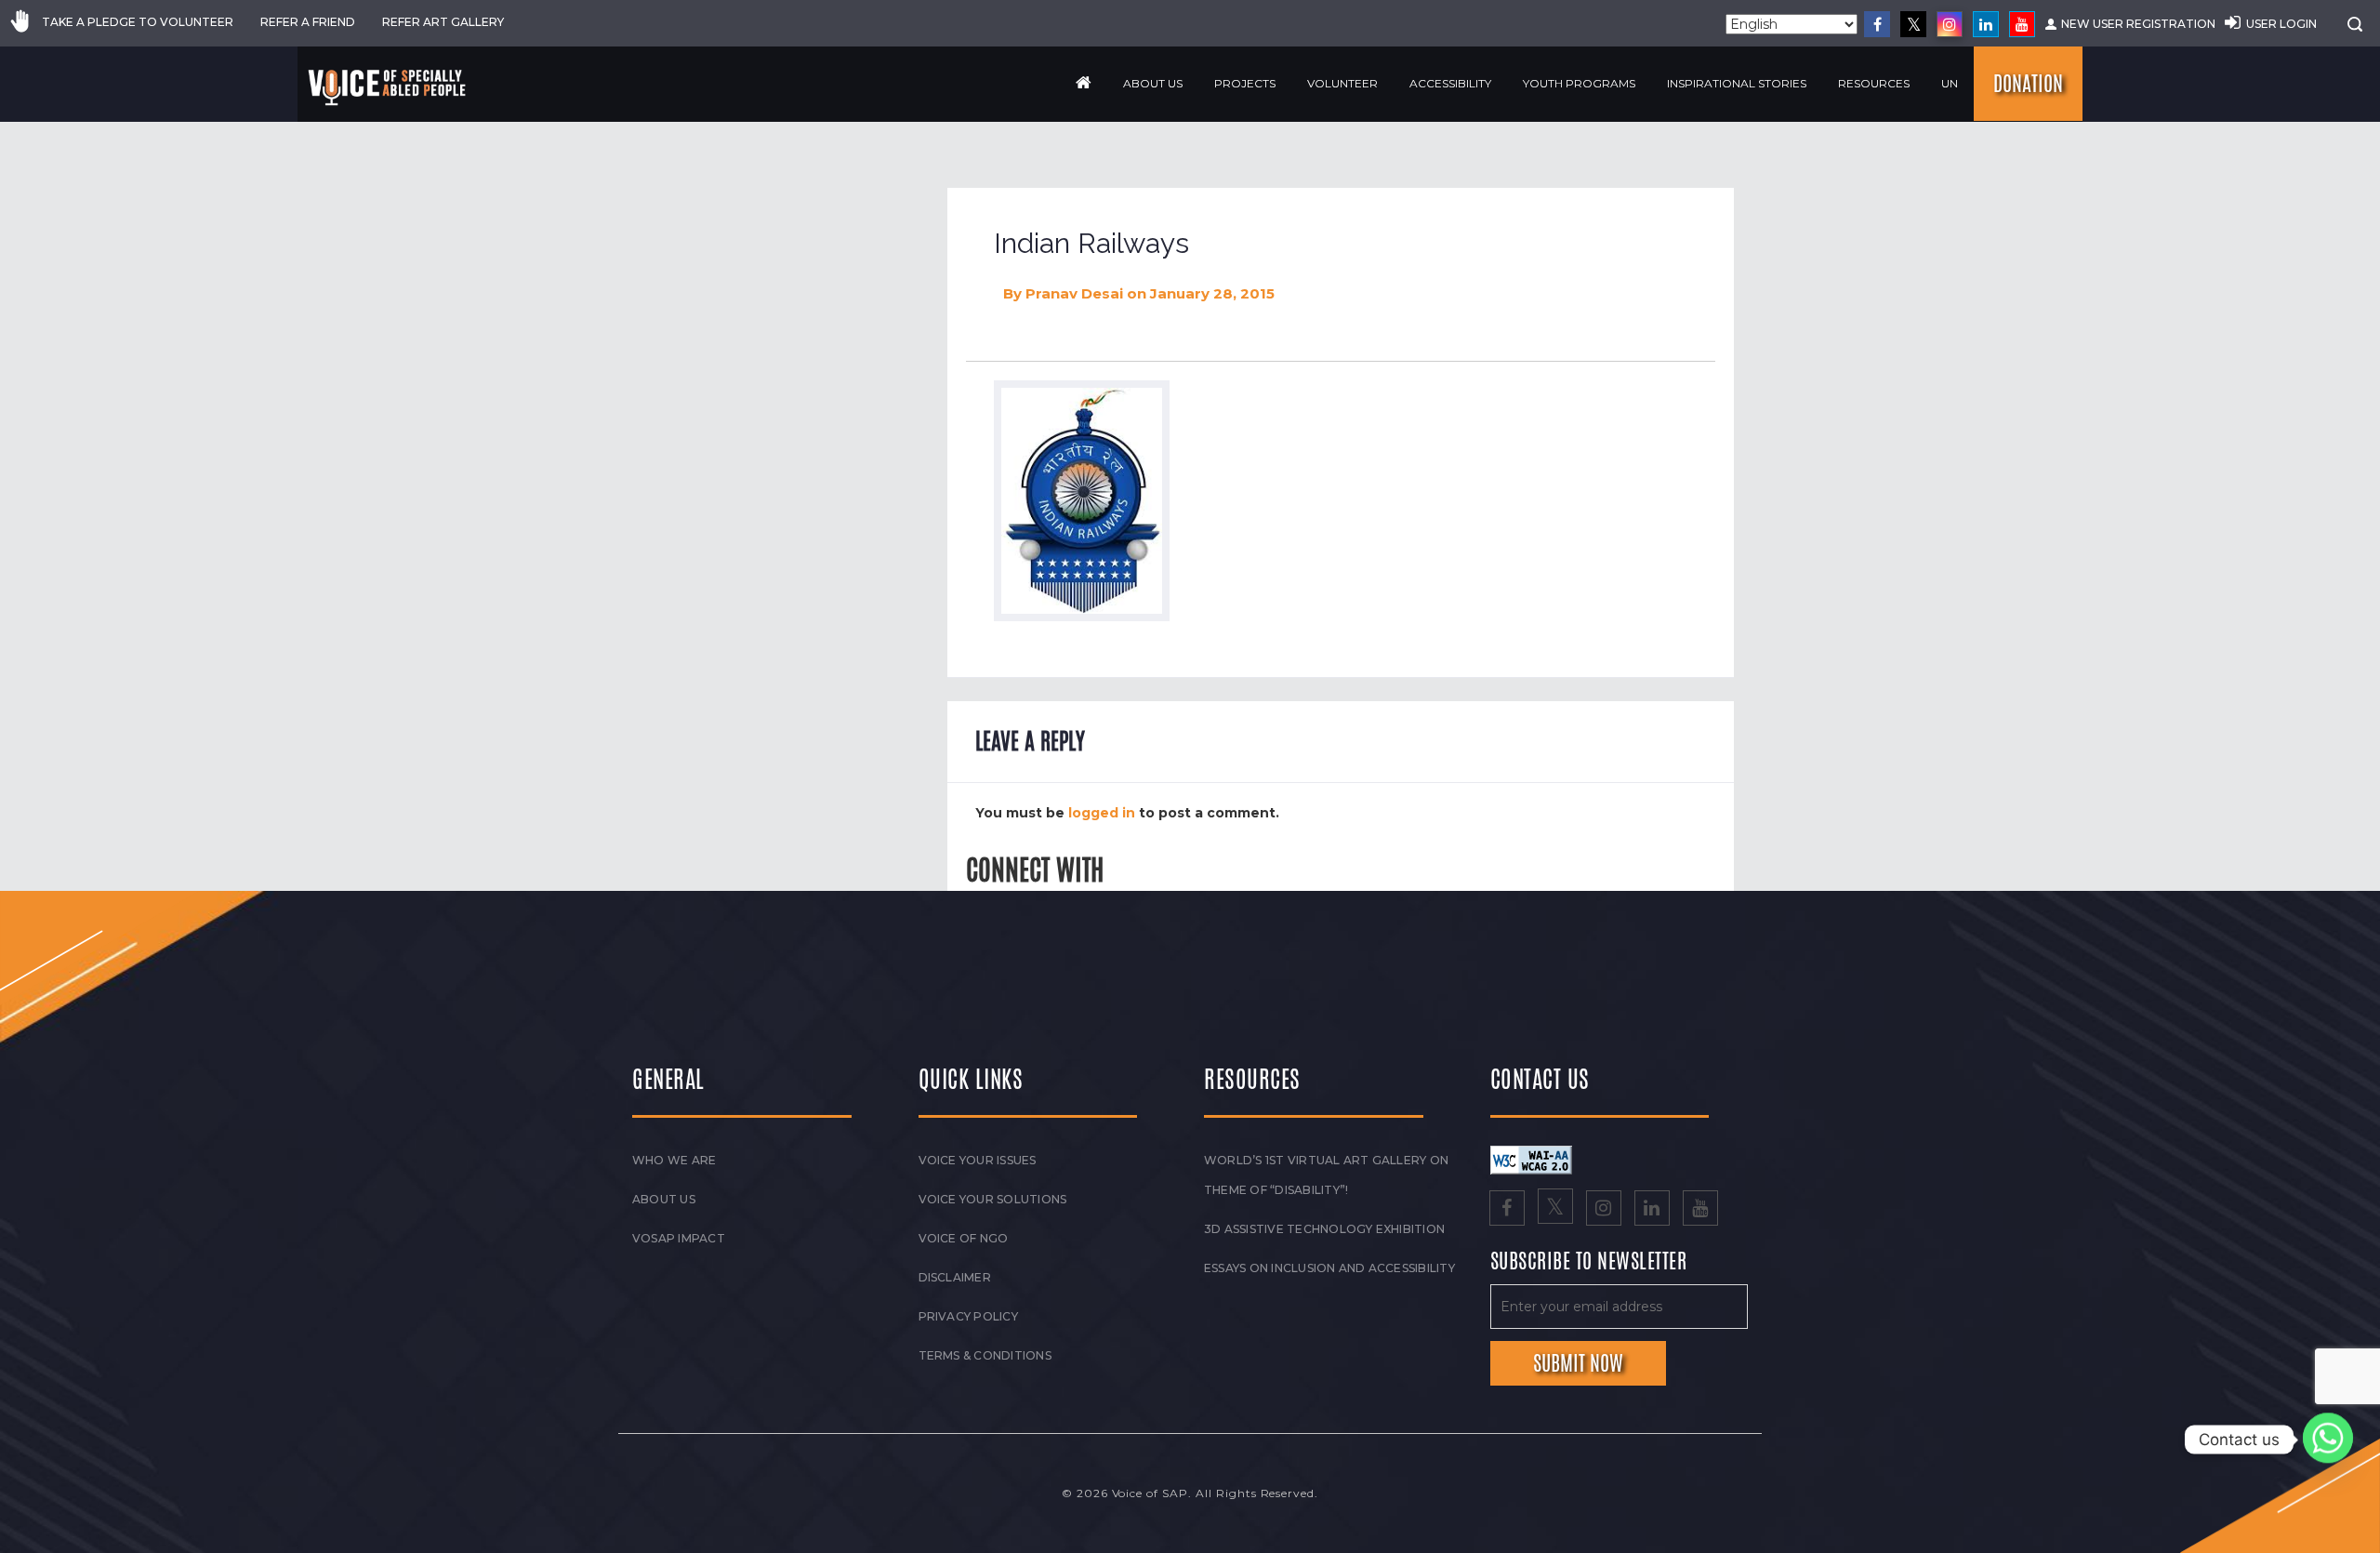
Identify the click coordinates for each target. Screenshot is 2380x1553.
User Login (2281, 24)
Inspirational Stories (1737, 83)
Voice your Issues (978, 1160)
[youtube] (2022, 24)
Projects (1245, 83)
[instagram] (1950, 24)
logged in (1102, 813)
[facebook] (1877, 24)
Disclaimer (955, 1277)
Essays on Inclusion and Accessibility (1329, 1268)
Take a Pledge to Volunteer (138, 22)
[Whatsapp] (2328, 1440)
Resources (1874, 83)
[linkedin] (1986, 24)
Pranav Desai (1074, 293)
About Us (1153, 83)
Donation (2028, 84)
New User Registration (2138, 24)
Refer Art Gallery (443, 22)
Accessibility (1450, 83)
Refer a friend (308, 22)
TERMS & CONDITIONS (985, 1355)
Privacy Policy (968, 1316)
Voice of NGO (964, 1238)
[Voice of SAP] (388, 87)
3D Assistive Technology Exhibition (1324, 1229)
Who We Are (674, 1160)
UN (1950, 83)
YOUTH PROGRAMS (1579, 83)
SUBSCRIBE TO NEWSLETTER (1589, 1262)
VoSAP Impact (679, 1238)
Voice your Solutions (993, 1199)
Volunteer (1342, 83)
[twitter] (1913, 24)
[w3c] (1531, 1160)
